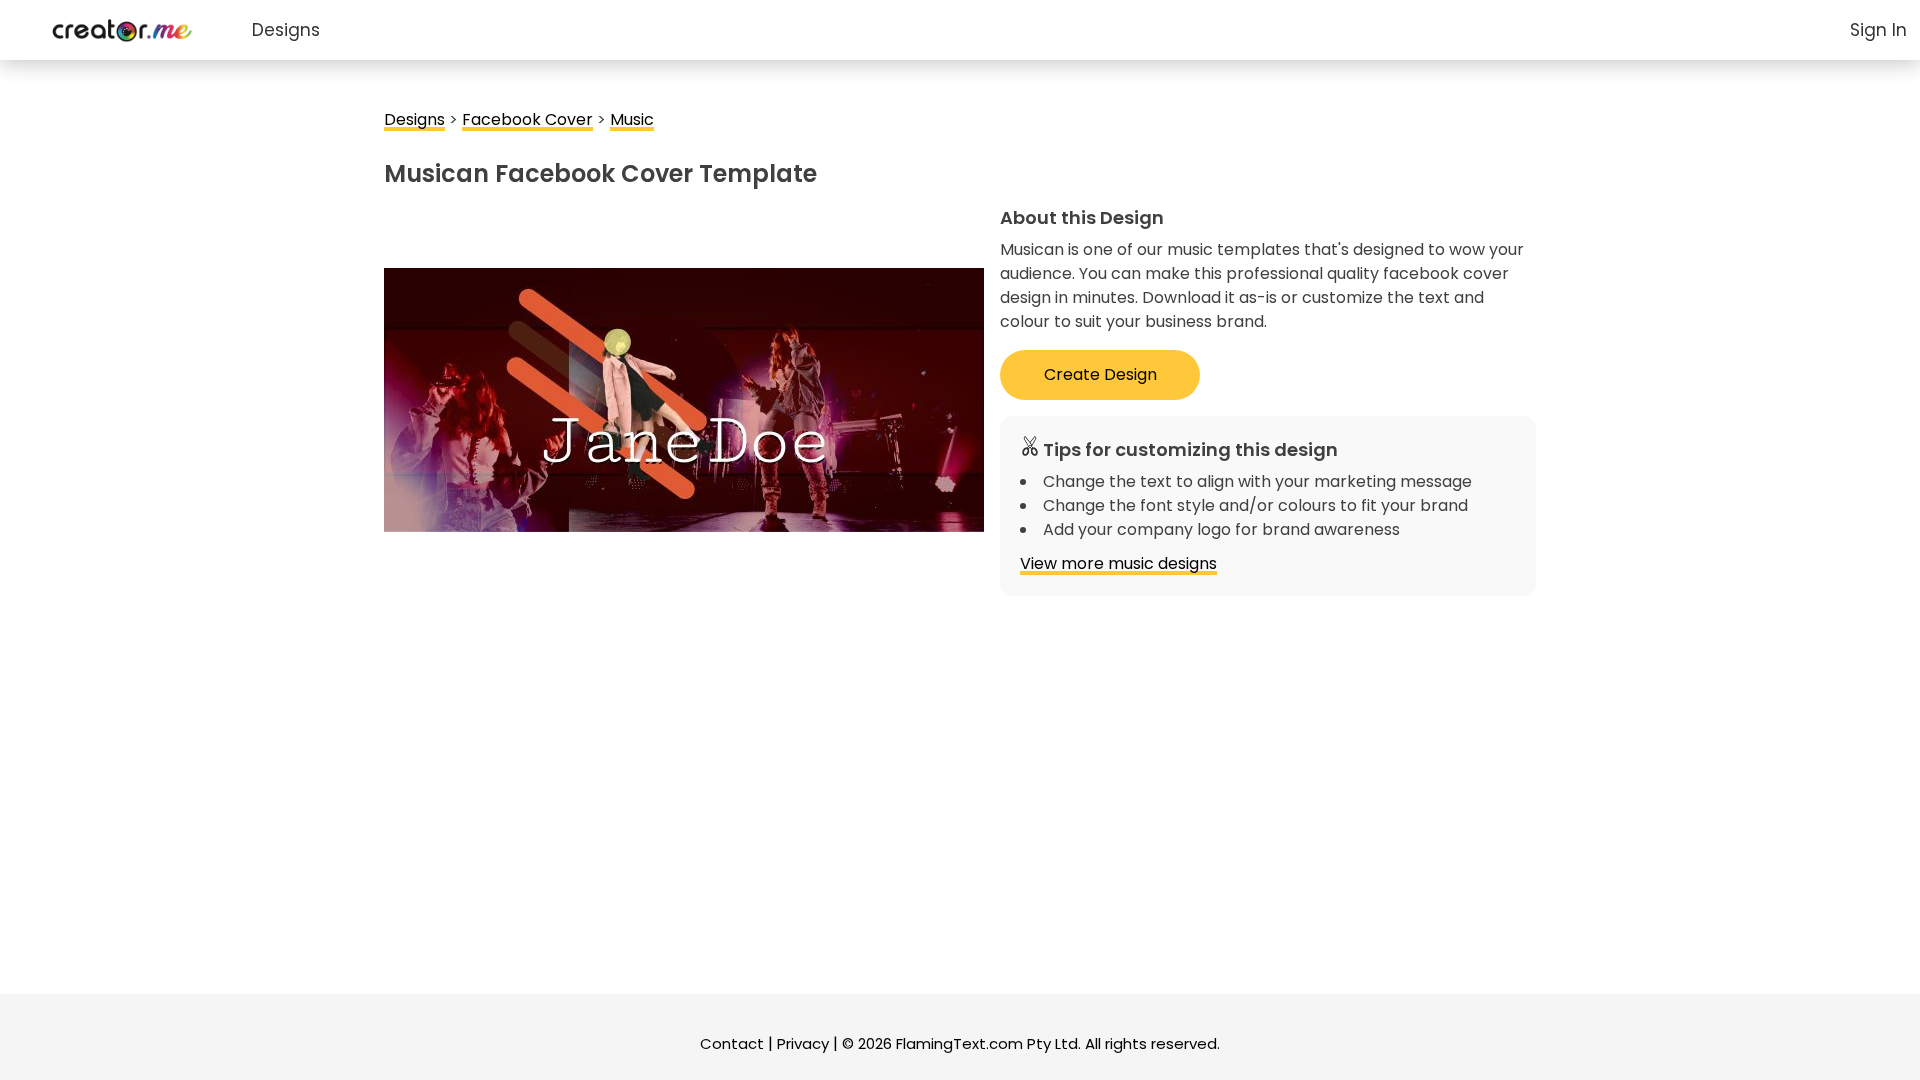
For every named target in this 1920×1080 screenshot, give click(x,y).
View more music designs (1118, 563)
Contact (732, 1043)
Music (632, 119)
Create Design (1100, 374)
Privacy (803, 1043)
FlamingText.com (959, 1043)
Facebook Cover (527, 119)
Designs (286, 30)
